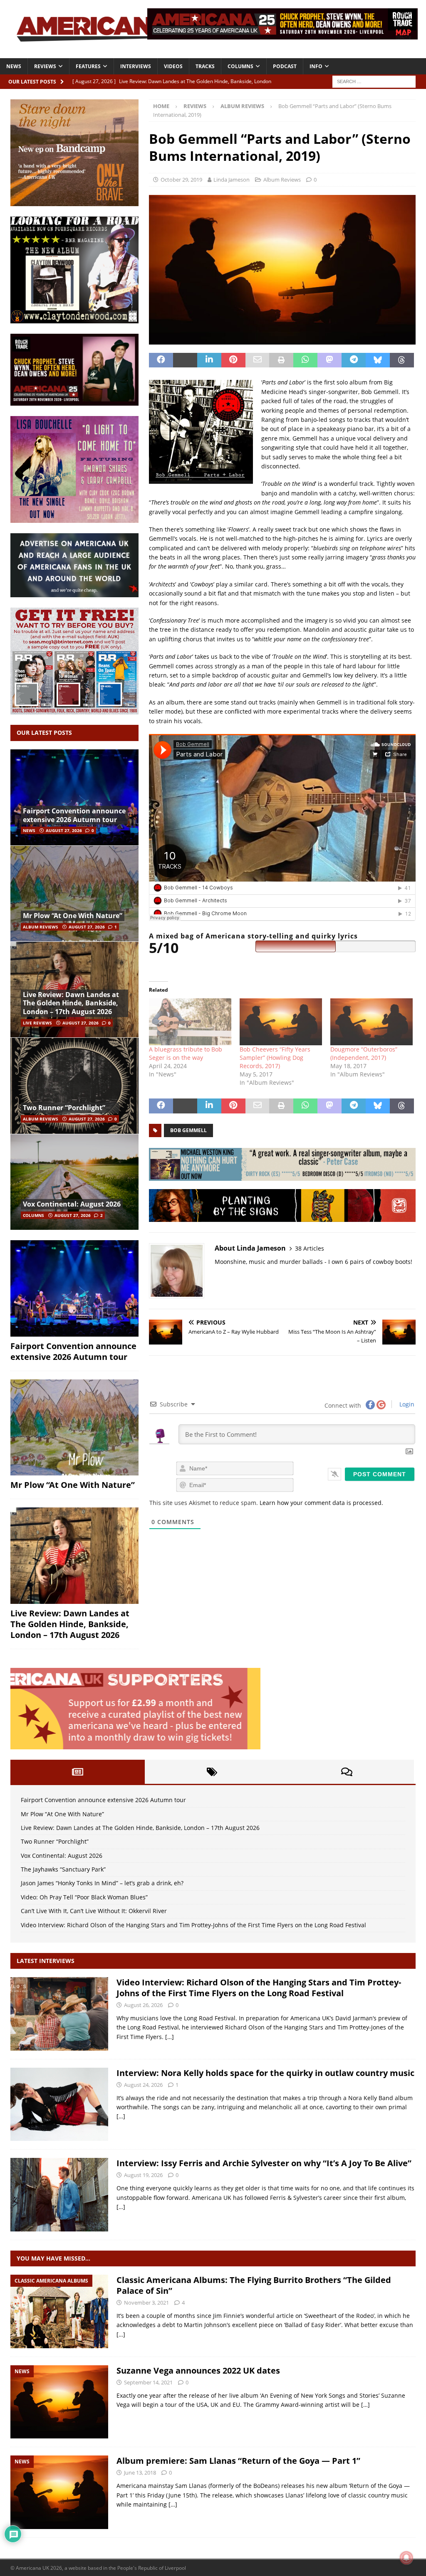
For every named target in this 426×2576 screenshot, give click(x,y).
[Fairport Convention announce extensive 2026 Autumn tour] (74, 797)
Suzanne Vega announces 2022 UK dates (198, 2370)
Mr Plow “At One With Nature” (73, 916)
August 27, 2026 (64, 830)
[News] (59, 2402)
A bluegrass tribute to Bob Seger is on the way (186, 1053)
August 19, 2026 (143, 2175)
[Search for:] (374, 81)
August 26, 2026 (143, 2005)
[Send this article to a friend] (258, 360)
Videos (173, 66)
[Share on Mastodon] (329, 360)
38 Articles (310, 1248)
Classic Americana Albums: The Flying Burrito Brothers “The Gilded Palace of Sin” (254, 2285)
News (14, 66)
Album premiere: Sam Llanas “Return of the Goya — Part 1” (238, 2461)
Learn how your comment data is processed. (321, 1503)
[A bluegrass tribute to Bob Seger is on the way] (190, 1022)
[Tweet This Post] (185, 360)
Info (316, 66)
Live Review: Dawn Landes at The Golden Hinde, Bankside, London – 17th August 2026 (71, 1003)
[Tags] (212, 1772)
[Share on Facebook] (161, 360)
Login (406, 1404)
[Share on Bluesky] (378, 360)
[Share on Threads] (402, 360)
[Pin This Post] (233, 360)
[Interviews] (59, 2014)
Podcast (285, 66)
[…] (170, 2037)
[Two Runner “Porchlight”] (74, 1085)
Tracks (205, 66)
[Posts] (78, 1772)
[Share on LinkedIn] (209, 360)
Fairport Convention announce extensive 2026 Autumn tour (74, 815)
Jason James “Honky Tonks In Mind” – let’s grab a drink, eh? (102, 1883)
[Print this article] (281, 360)
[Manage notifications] (406, 2558)
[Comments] (347, 1772)
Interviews (136, 66)
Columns (240, 66)
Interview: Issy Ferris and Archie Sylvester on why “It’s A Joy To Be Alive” (264, 2163)
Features (88, 66)
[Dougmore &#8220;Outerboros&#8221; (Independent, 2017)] (372, 1022)
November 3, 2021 (146, 2303)
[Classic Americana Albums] (59, 2311)
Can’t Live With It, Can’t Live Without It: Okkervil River (94, 1911)
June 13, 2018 (140, 2473)
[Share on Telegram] (354, 360)
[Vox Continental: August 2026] (74, 1182)
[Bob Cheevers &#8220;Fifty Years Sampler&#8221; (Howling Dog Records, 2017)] (281, 1022)
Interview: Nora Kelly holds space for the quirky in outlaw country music (265, 2073)
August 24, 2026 (143, 2085)
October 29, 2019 (181, 180)
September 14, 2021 (148, 2382)
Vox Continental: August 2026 (72, 1204)
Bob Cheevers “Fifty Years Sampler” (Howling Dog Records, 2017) (275, 1058)
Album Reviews (282, 180)
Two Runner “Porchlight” (64, 1108)
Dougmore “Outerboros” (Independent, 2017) (364, 1053)
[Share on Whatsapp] (305, 360)
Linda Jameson (232, 180)
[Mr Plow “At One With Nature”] (74, 893)
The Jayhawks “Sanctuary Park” (63, 1869)
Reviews (45, 66)
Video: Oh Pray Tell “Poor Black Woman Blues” (84, 1897)
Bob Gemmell (188, 1130)
